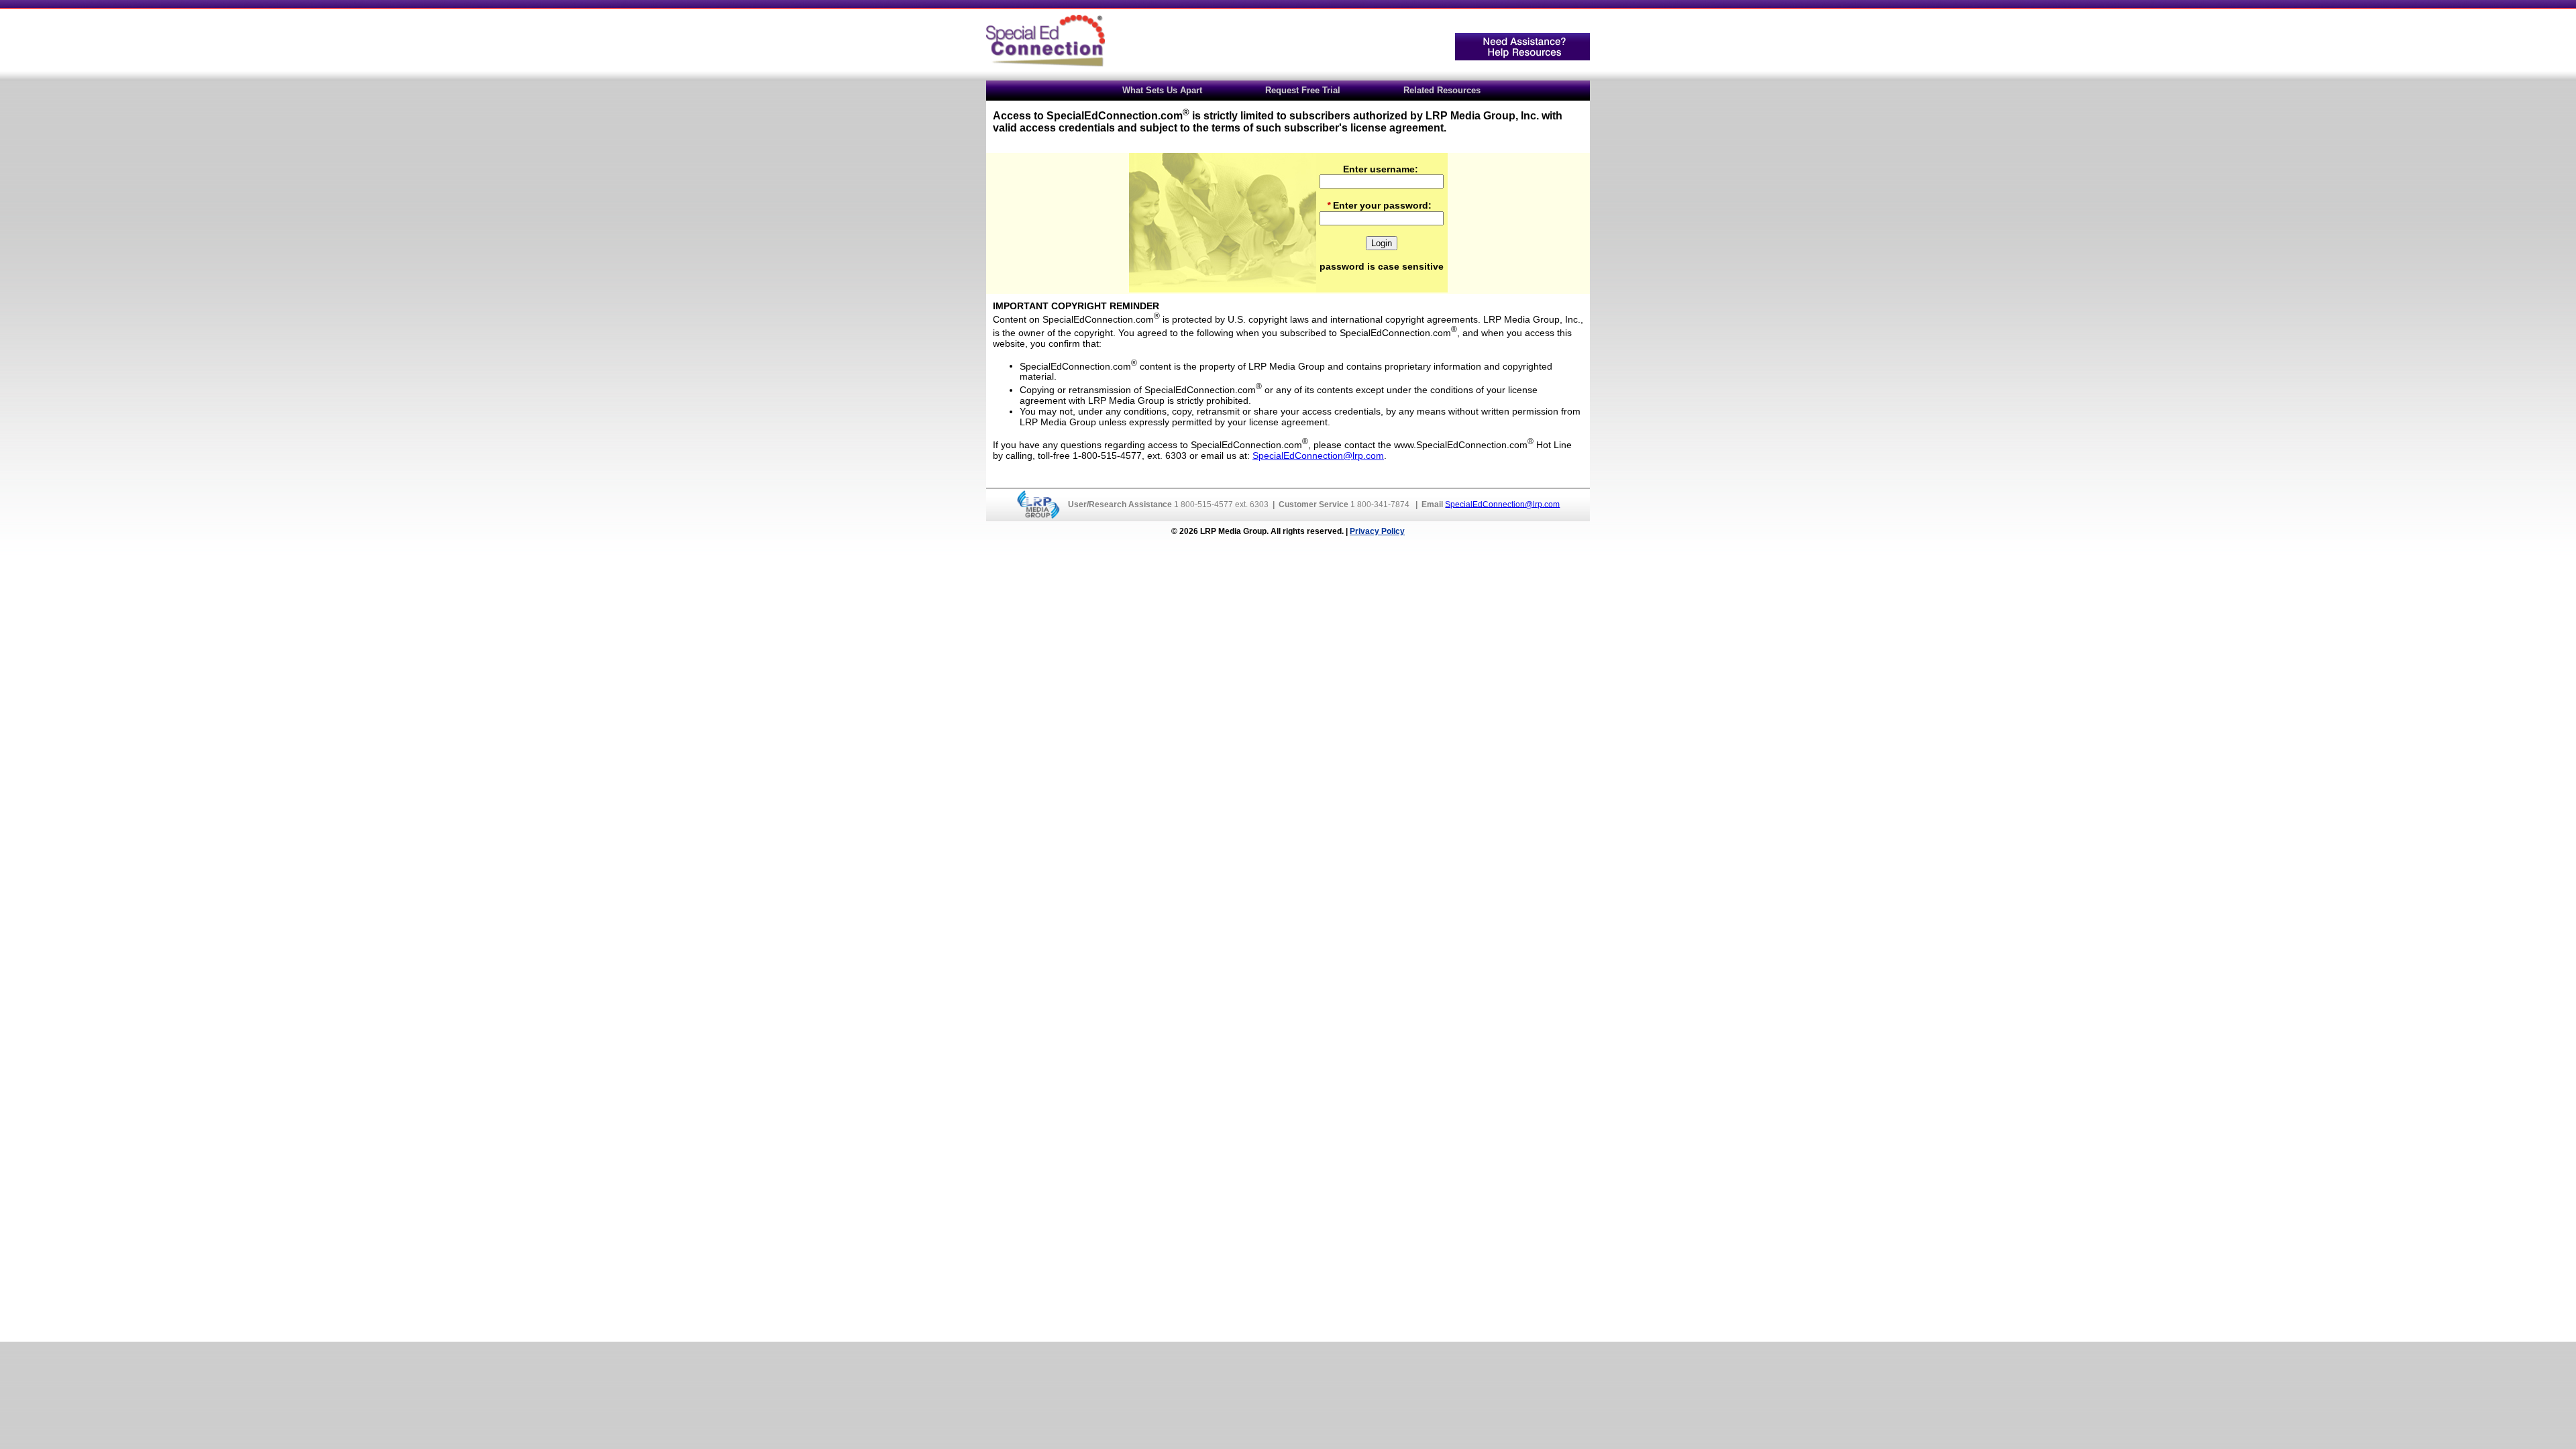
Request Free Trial (1303, 90)
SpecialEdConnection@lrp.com (1318, 455)
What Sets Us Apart (1162, 90)
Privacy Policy (1377, 531)
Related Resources (1442, 90)
